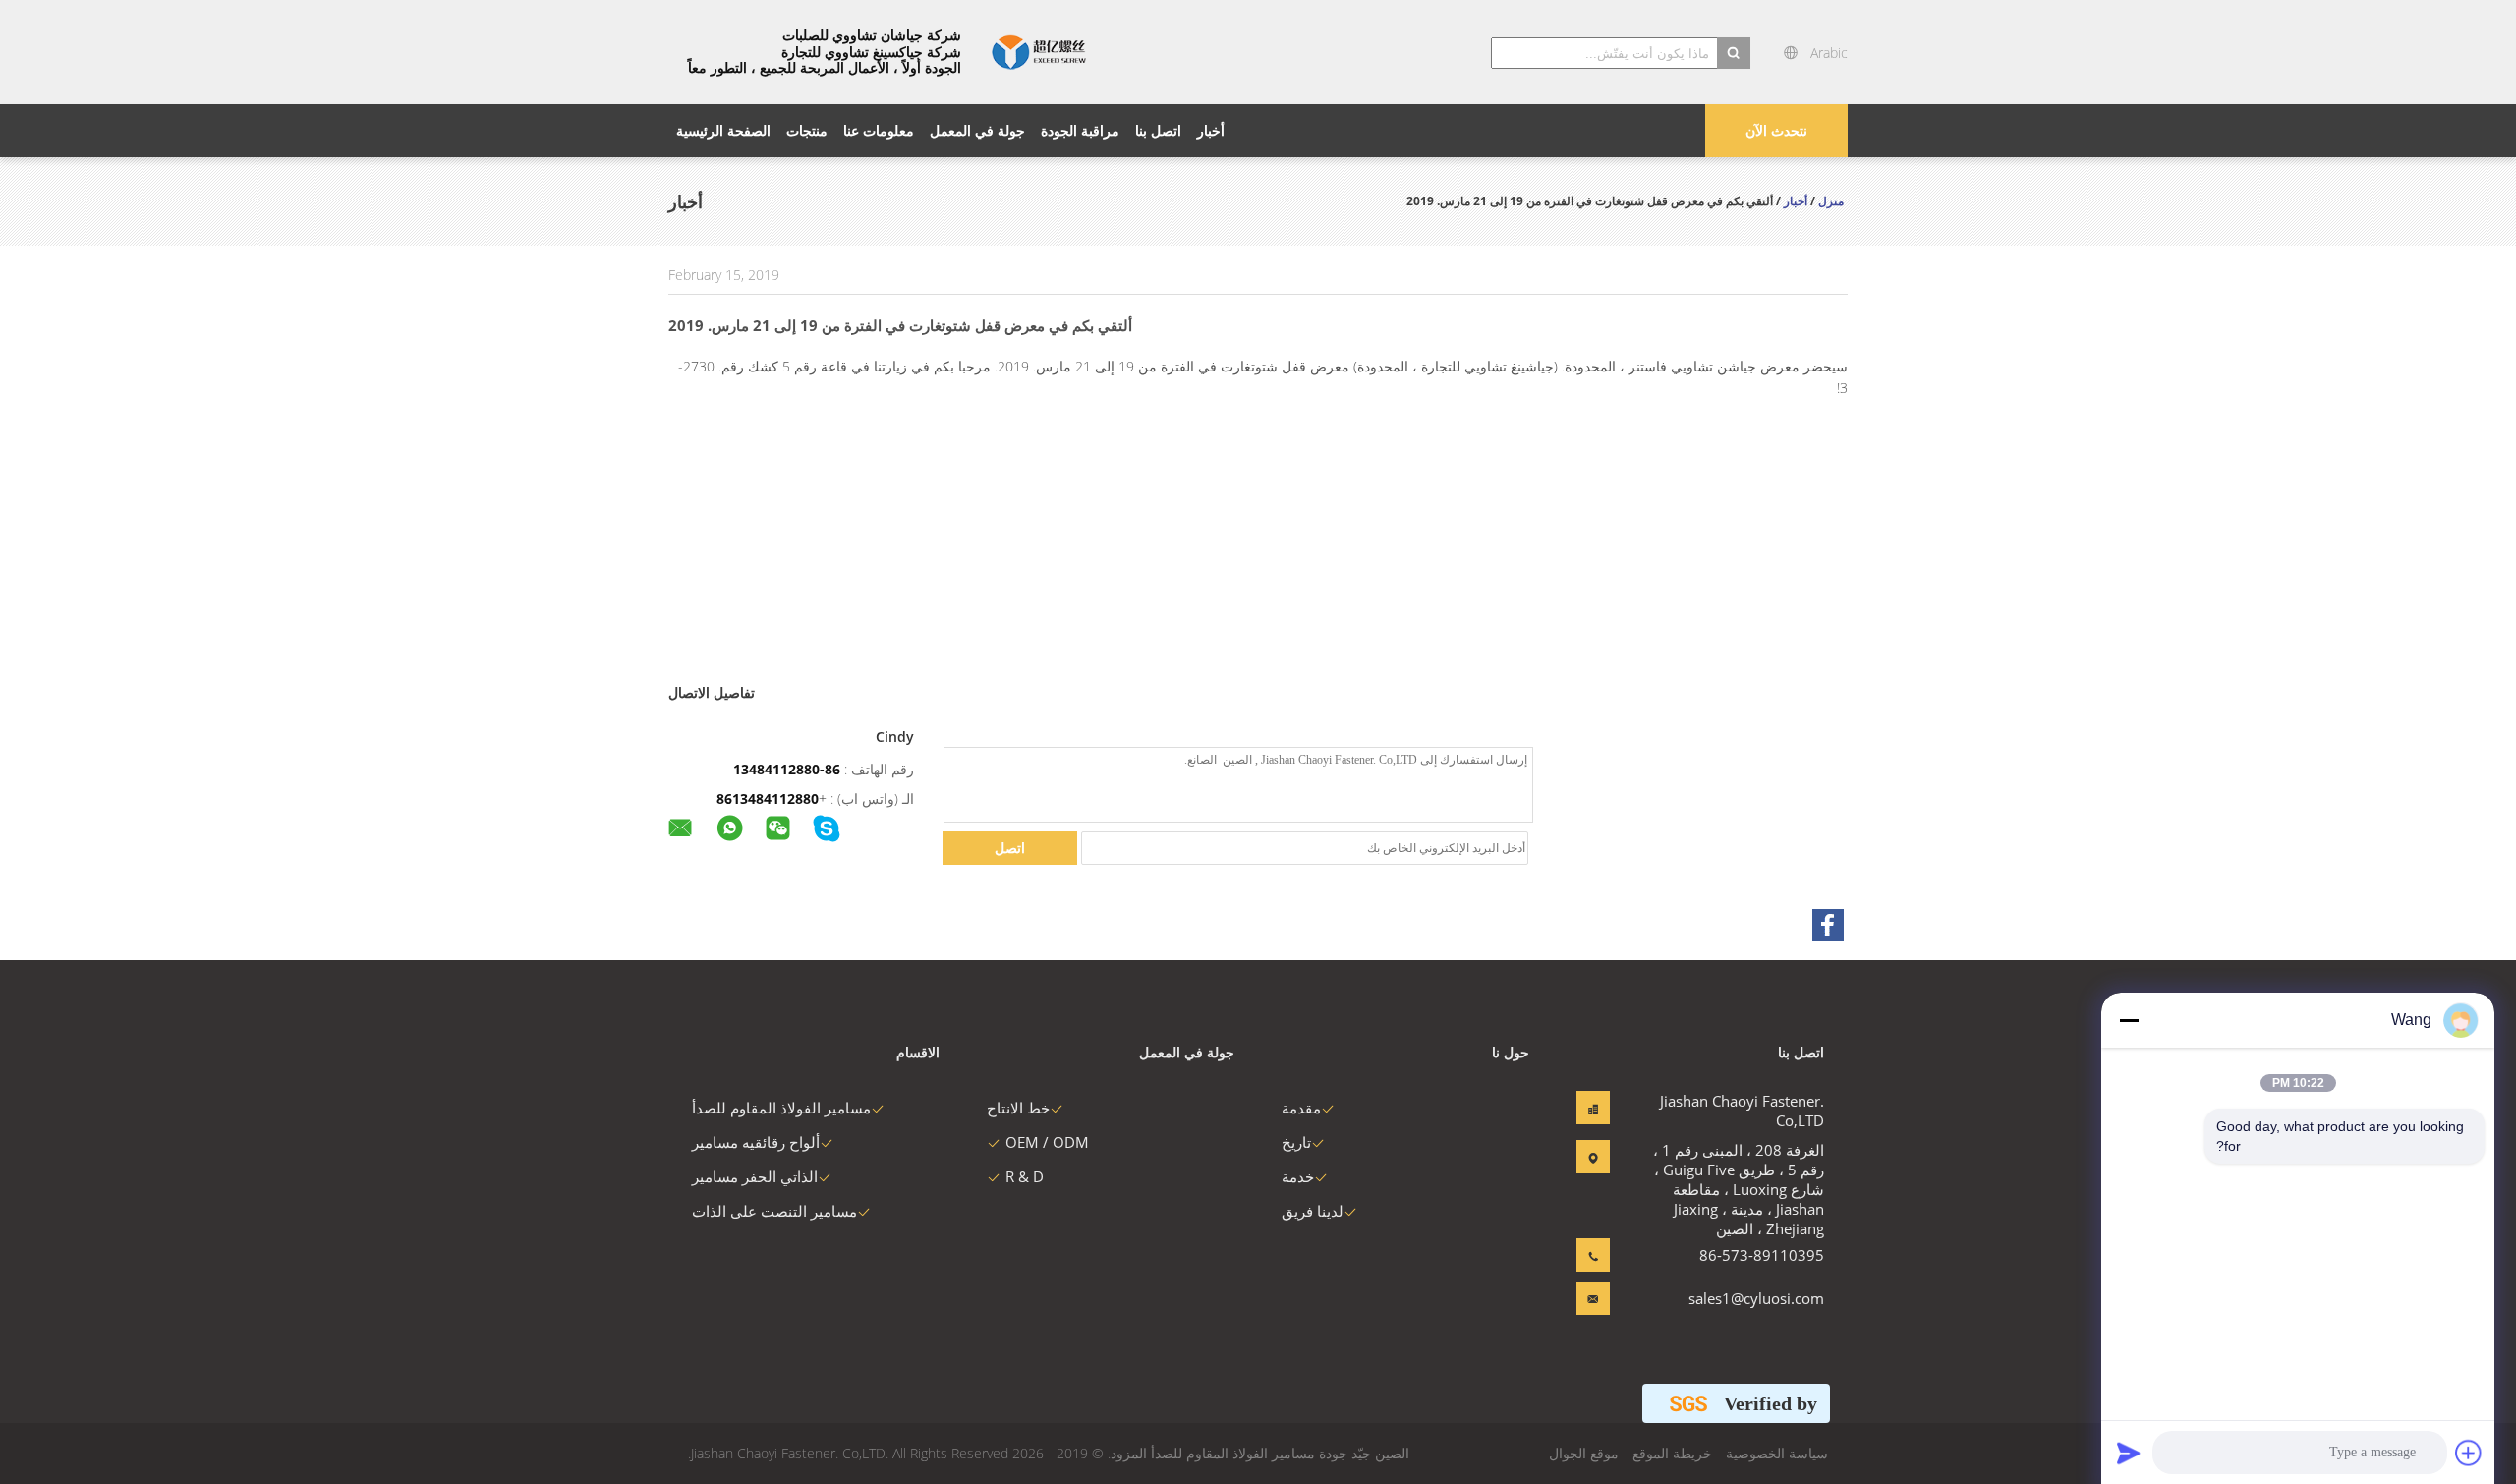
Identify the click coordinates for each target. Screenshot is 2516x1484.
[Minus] (2129, 1020)
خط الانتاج (1018, 1108)
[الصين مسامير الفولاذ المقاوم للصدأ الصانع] (1039, 52)
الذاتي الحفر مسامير (755, 1176)
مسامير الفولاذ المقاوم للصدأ (781, 1108)
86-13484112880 (787, 769)
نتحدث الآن (1776, 130)
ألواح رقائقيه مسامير (756, 1142)
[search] (1734, 53)
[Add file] (2469, 1453)
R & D (1025, 1176)
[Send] (2129, 1453)
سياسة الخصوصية (1777, 1453)
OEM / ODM (1047, 1142)
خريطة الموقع (1672, 1453)
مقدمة (1301, 1108)
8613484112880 (768, 799)
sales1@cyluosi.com (1762, 1298)
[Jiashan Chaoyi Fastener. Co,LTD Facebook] (1828, 925)
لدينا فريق (1313, 1211)
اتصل (1010, 848)
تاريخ (1296, 1142)
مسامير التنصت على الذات (774, 1211)
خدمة (1298, 1176)
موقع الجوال (1584, 1453)
